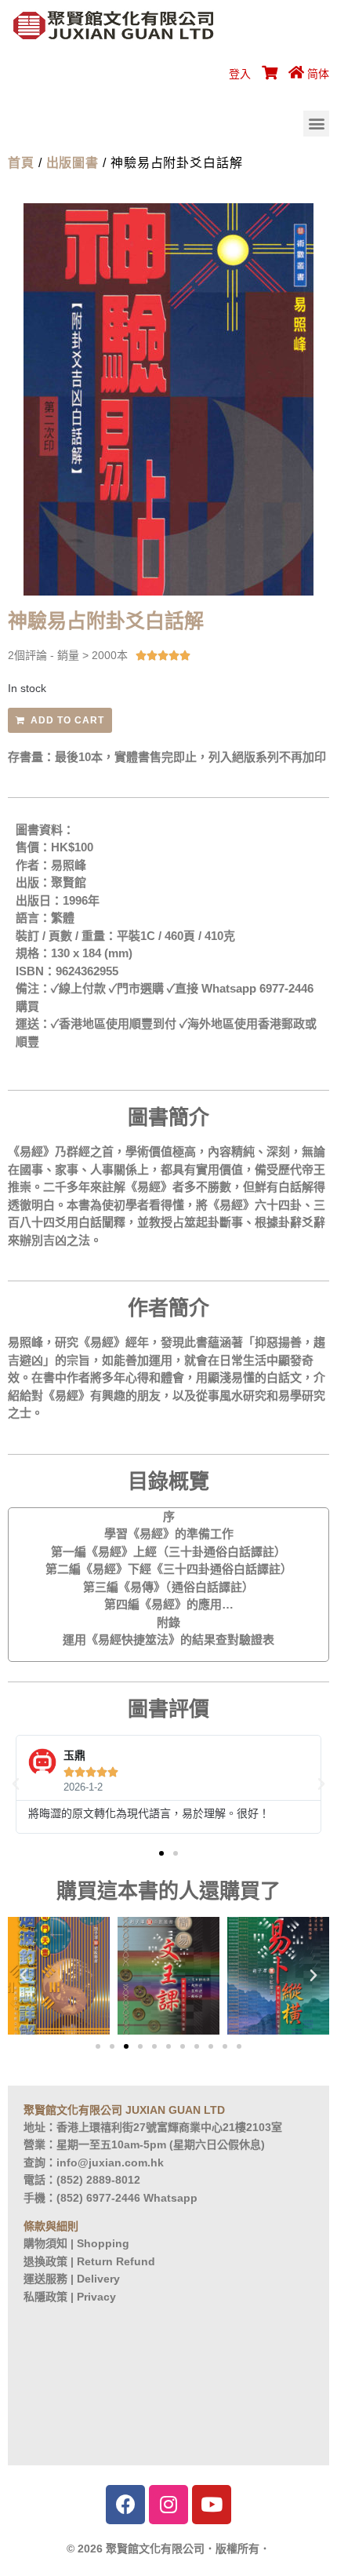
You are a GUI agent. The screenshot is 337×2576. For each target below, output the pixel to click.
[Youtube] (212, 2505)
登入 (240, 74)
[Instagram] (168, 2505)
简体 (318, 74)
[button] (316, 124)
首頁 (21, 163)
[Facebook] (125, 2505)
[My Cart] (267, 74)
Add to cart (67, 720)
